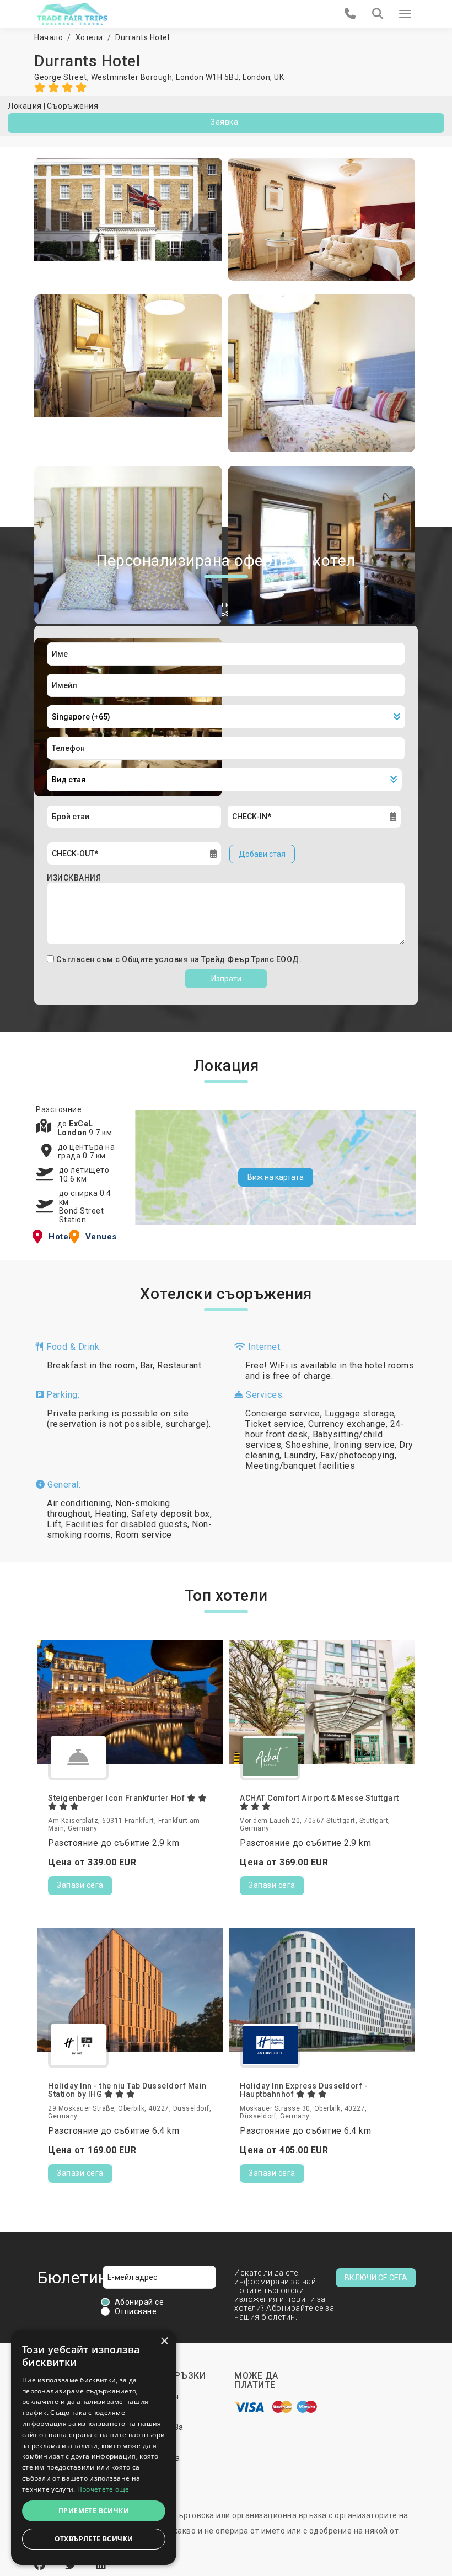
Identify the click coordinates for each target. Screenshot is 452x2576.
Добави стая (262, 854)
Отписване (136, 2311)
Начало (49, 37)
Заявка (224, 122)
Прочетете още (103, 2489)
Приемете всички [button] (94, 2511)
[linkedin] (101, 2565)
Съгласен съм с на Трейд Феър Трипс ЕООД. (179, 959)
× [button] (164, 2341)
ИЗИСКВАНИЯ (74, 878)
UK (279, 77)
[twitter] (72, 2565)
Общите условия (156, 959)
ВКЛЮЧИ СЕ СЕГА (376, 2278)
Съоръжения (72, 106)
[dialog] (94, 2447)
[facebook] (41, 2565)
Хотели (89, 37)
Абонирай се (139, 2302)
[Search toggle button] (378, 14)
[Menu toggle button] (405, 14)
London (256, 77)
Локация (25, 106)
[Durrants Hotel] (128, 219)
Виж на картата (276, 1177)
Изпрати (226, 979)
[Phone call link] (350, 14)
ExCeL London (75, 1128)
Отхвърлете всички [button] (94, 2539)
